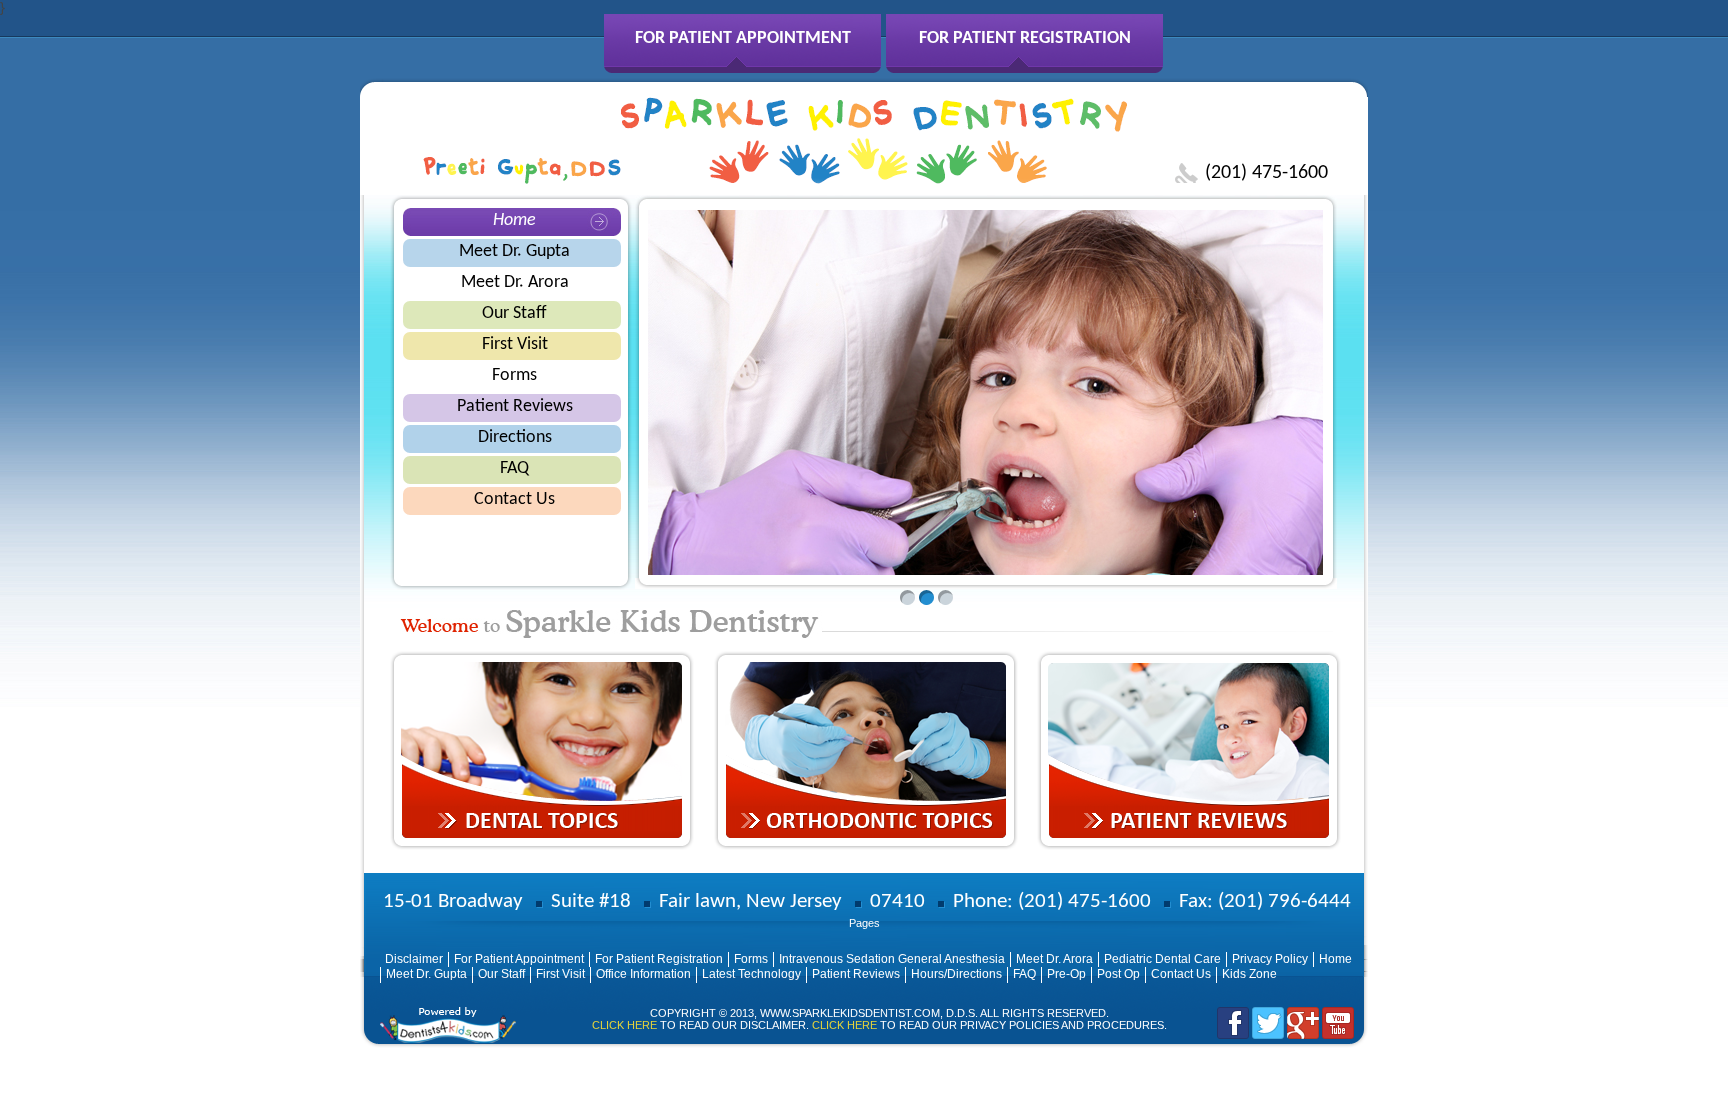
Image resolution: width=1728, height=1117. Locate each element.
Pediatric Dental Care (1162, 959)
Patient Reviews (515, 406)
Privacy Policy (1270, 959)
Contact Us (514, 499)
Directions (515, 437)
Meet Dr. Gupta (514, 251)
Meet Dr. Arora (515, 282)
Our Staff (514, 313)
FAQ (514, 468)
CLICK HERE (624, 1025)
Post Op (1118, 974)
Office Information (643, 974)
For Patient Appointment (743, 38)
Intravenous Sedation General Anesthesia (892, 959)
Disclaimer (414, 959)
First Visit (515, 344)
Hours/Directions (956, 974)
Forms (514, 375)
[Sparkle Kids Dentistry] (874, 178)
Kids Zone (1249, 974)
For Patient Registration (1025, 38)
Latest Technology (751, 974)
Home (514, 220)
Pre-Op (1066, 974)
